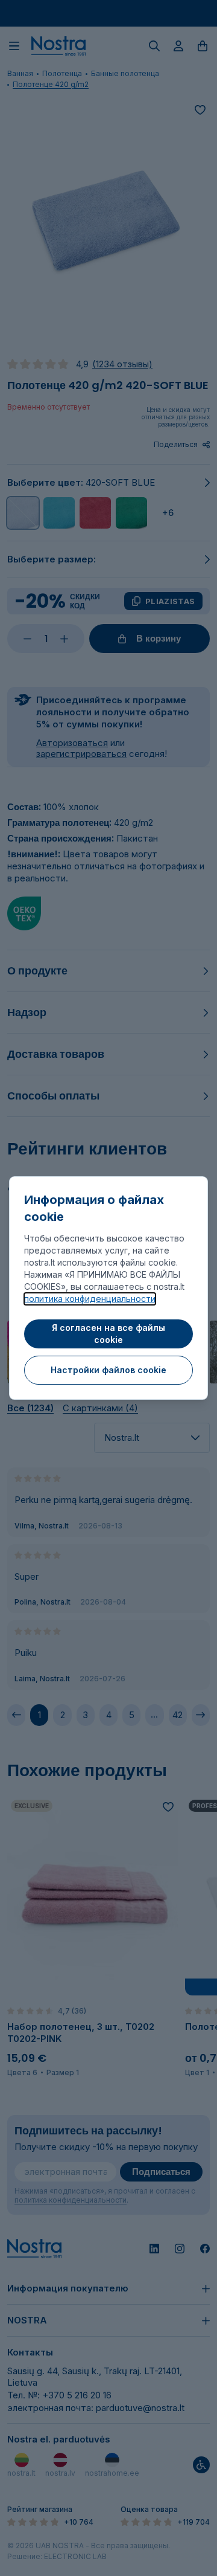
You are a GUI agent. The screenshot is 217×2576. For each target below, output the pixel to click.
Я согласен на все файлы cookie (108, 1334)
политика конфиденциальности (90, 1299)
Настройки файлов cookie (108, 1370)
